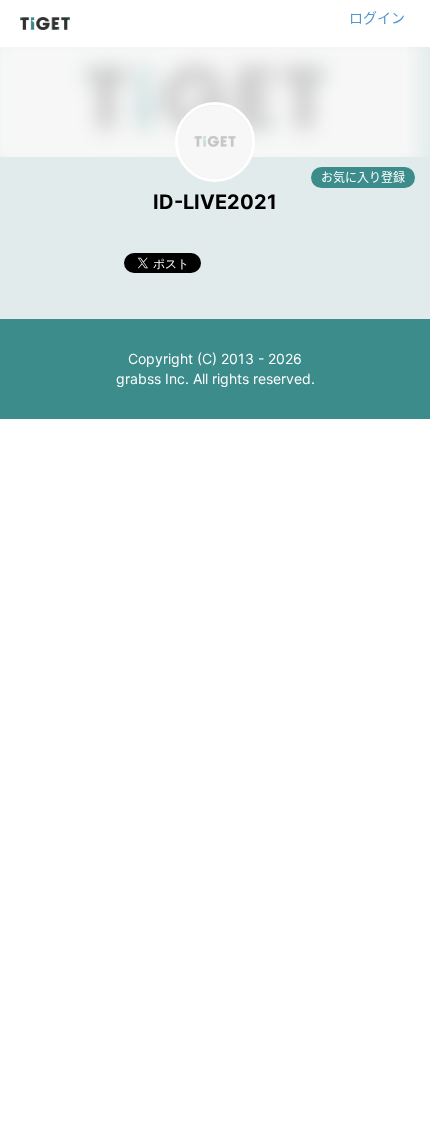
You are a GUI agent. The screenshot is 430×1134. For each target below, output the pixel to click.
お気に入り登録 (363, 177)
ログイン (377, 17)
